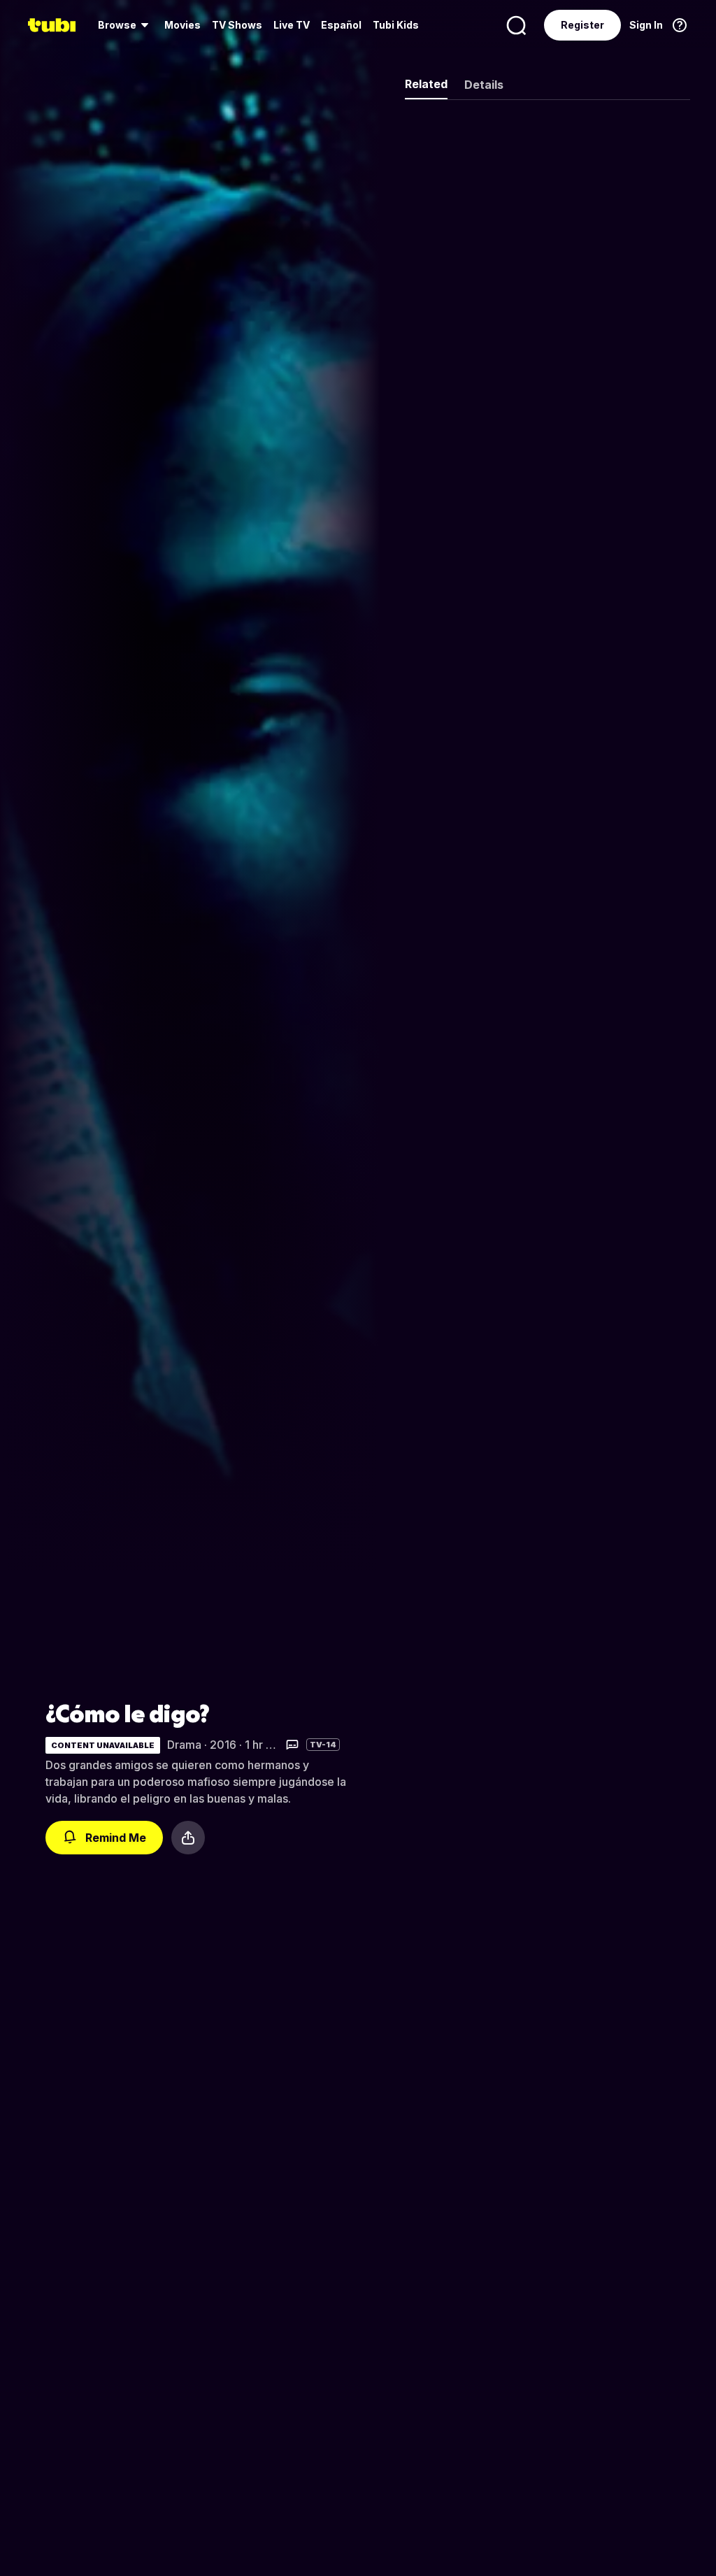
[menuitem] (126, 25)
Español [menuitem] (341, 25)
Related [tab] (426, 84)
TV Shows (237, 25)
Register (582, 25)
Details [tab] (484, 85)
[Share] (188, 1838)
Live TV (292, 25)
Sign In (646, 25)
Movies (182, 25)
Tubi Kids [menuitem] (396, 25)
